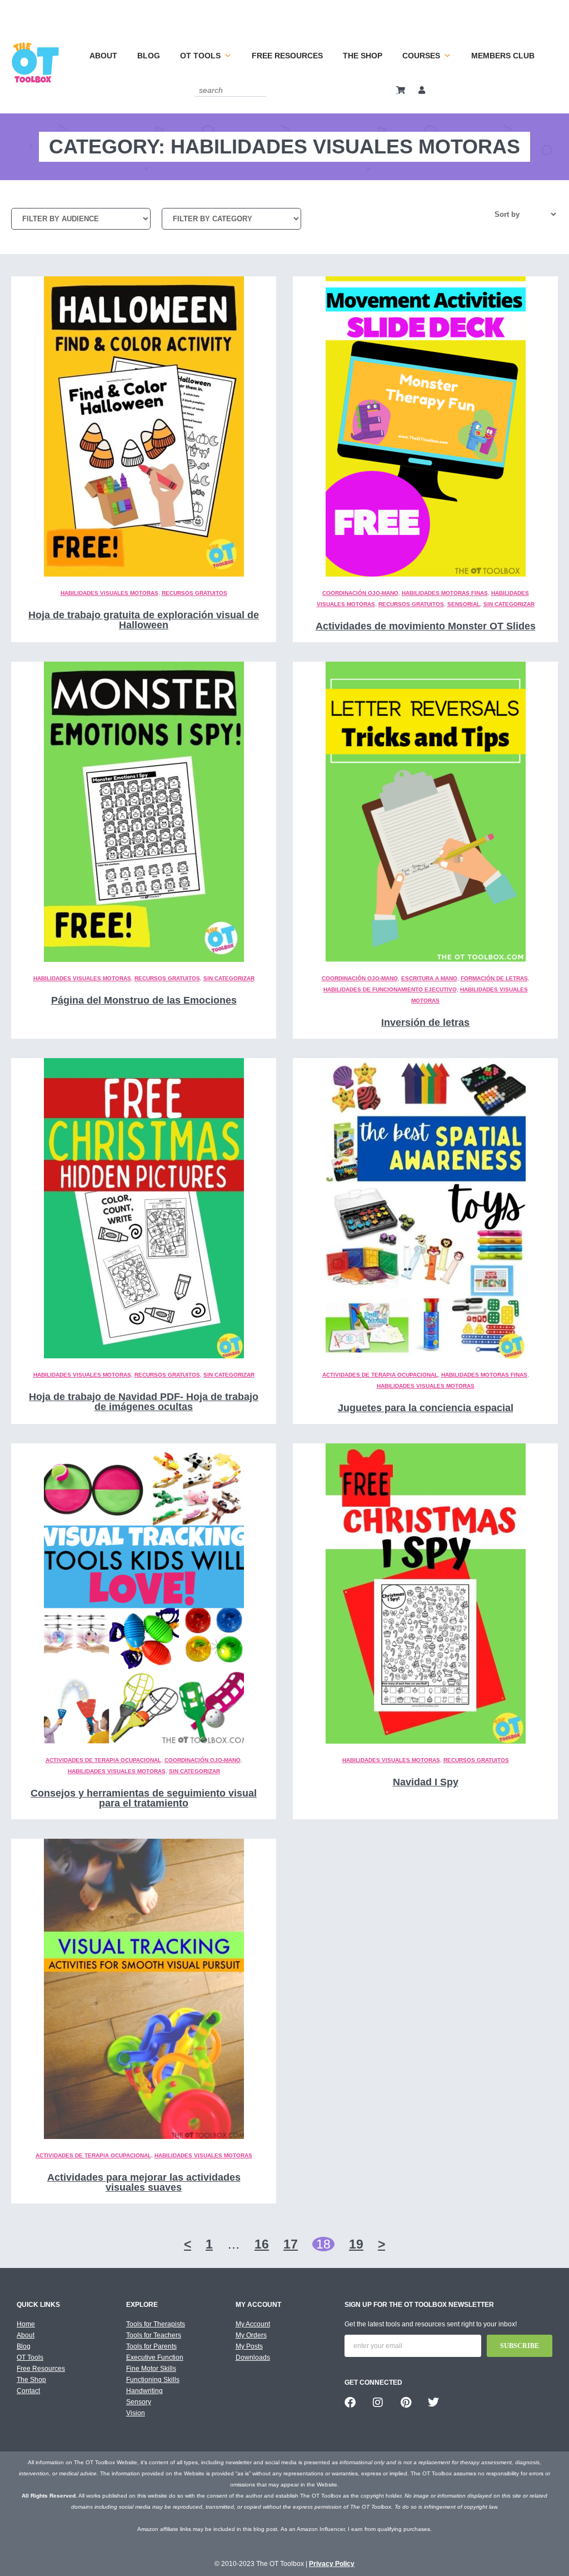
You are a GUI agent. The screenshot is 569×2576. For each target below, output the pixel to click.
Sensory (139, 2402)
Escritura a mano (429, 978)
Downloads (253, 2357)
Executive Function (155, 2357)
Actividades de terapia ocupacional (380, 1375)
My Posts (249, 2346)
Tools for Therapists (156, 2324)
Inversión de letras (425, 1023)
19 (356, 2244)
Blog (149, 56)
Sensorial (464, 604)
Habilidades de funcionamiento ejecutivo (390, 989)
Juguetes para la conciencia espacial (426, 1408)
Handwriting (144, 2391)
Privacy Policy (332, 2564)
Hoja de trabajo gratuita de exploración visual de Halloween (144, 620)
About (103, 56)
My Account (253, 2324)
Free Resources (287, 56)
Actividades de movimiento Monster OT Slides (426, 626)
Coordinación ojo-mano (360, 593)
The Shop (363, 56)
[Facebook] (350, 2403)
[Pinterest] (406, 2403)
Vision (136, 2413)
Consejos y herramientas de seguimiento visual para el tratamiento (144, 1798)
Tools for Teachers (154, 2335)
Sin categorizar (509, 604)
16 (262, 2244)
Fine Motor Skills (151, 2369)
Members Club (503, 56)
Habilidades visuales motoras (109, 593)
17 (291, 2244)
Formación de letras (494, 978)
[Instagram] (378, 2403)
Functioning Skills (153, 2380)
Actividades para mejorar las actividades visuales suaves (144, 2182)
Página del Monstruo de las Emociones (144, 1000)
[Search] (260, 90)
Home (26, 2324)
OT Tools (200, 56)
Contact (28, 2391)
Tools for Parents (151, 2346)
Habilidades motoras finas (445, 593)
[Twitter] (433, 2403)
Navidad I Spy (426, 1782)
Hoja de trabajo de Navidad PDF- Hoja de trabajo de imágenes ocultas (144, 1402)
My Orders (251, 2335)
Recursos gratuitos (194, 593)
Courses (421, 56)
